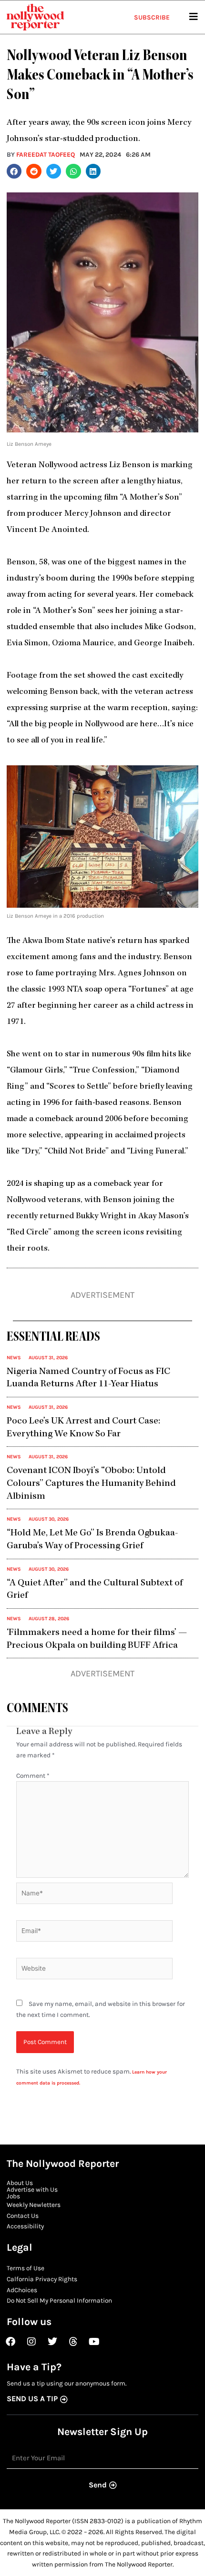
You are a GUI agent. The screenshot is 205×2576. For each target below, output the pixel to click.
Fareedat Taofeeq (46, 154)
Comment (33, 1775)
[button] (14, 171)
